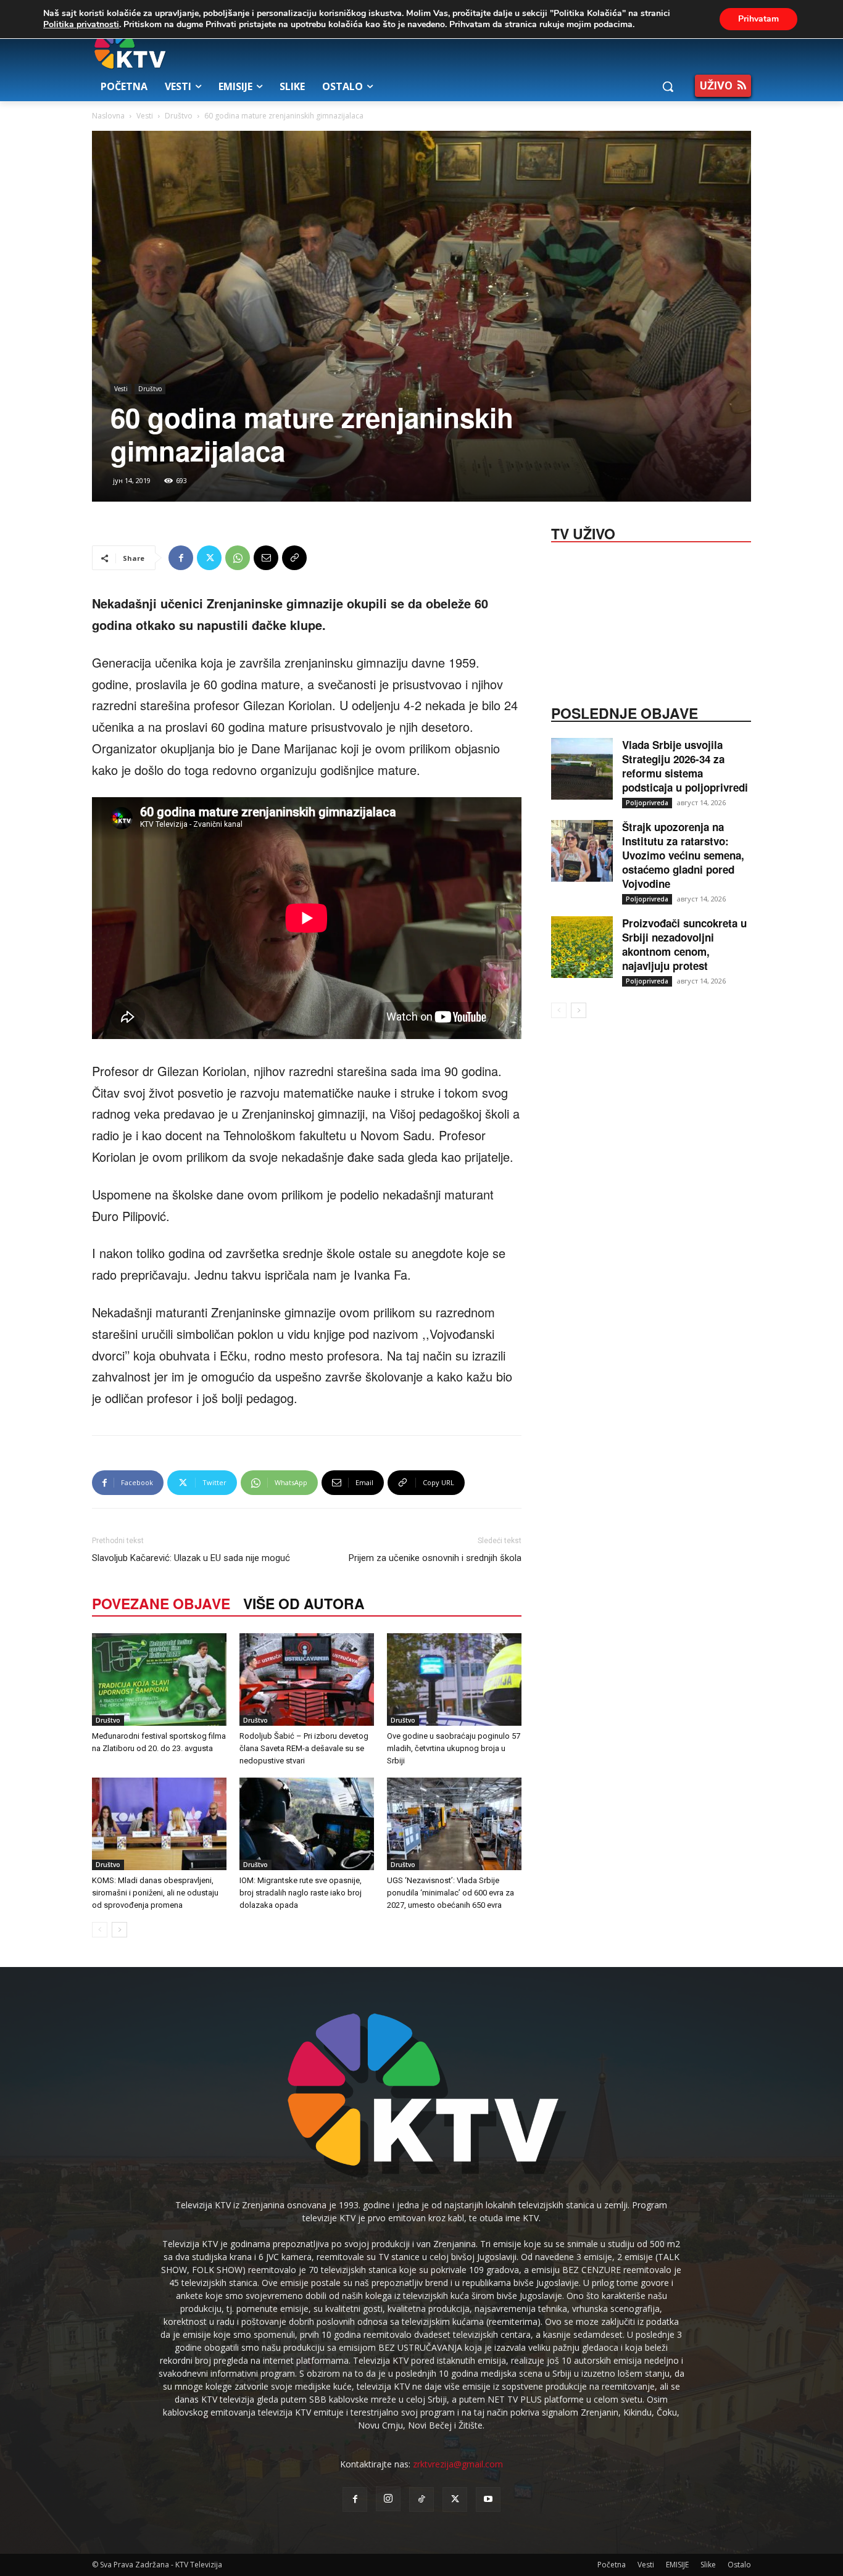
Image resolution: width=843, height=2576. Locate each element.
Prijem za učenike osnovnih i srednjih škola (435, 1558)
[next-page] (119, 1930)
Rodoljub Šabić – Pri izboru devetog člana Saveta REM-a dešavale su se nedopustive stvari (304, 1748)
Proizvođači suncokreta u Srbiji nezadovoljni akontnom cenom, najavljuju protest (684, 944)
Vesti (145, 116)
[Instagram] (388, 2499)
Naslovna (108, 116)
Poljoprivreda (647, 803)
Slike (708, 2565)
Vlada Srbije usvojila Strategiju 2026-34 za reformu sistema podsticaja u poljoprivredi (685, 766)
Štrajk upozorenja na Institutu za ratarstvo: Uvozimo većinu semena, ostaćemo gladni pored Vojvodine (683, 855)
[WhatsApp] (238, 558)
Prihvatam (758, 19)
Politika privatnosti (81, 24)
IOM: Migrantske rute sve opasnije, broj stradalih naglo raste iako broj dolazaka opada (301, 1893)
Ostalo (739, 2565)
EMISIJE (677, 2565)
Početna (612, 2565)
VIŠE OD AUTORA (304, 1603)
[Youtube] (488, 2499)
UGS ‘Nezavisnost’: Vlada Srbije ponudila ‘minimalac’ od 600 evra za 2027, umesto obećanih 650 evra (451, 1893)
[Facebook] (181, 558)
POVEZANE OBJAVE (161, 1603)
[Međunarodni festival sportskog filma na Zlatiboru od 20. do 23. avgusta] (159, 1679)
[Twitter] (209, 558)
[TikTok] (421, 2499)
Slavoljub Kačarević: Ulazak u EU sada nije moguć (191, 1558)
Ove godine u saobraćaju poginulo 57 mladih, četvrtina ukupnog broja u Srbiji (454, 1748)
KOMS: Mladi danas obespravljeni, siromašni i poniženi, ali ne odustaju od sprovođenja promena (155, 1893)
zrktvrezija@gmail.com (458, 2464)
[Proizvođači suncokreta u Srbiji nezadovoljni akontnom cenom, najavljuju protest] (582, 947)
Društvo (179, 116)
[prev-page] (100, 1930)
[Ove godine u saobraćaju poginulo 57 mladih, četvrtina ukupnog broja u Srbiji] (454, 1679)
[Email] (266, 558)
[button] (668, 86)
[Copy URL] (294, 558)
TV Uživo (583, 532)
